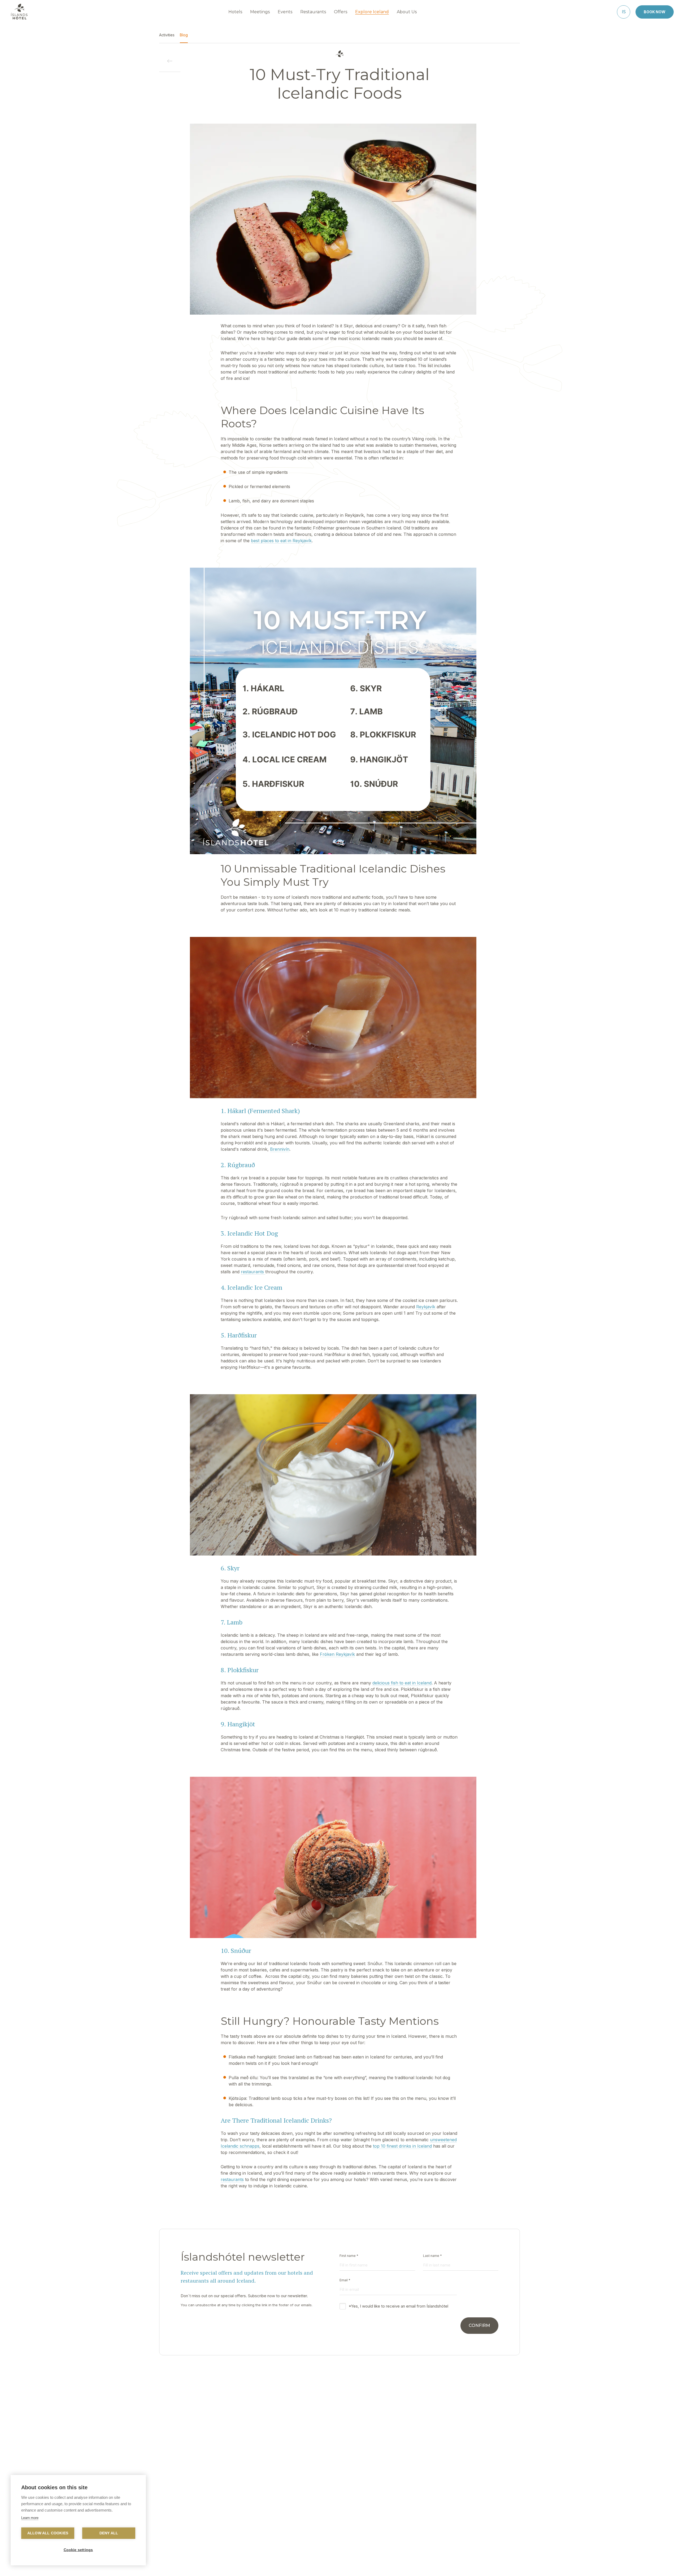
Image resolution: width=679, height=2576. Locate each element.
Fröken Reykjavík (337, 1654)
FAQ (256, 2507)
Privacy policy (444, 2499)
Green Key (320, 2515)
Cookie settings (78, 2550)
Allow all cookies (48, 2533)
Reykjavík (426, 1307)
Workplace (320, 2499)
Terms (437, 2507)
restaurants (253, 1272)
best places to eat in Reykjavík (281, 541)
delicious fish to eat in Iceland (402, 1683)
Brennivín (280, 1149)
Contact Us (262, 2499)
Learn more (30, 2518)
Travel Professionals (389, 2499)
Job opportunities (268, 2523)
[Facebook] (326, 2564)
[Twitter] (339, 2564)
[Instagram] (353, 2564)
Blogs (376, 2507)
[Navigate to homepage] (19, 12)
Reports (259, 2515)
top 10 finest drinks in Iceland (402, 2146)
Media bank (381, 2515)
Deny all (109, 2533)
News (315, 2507)
